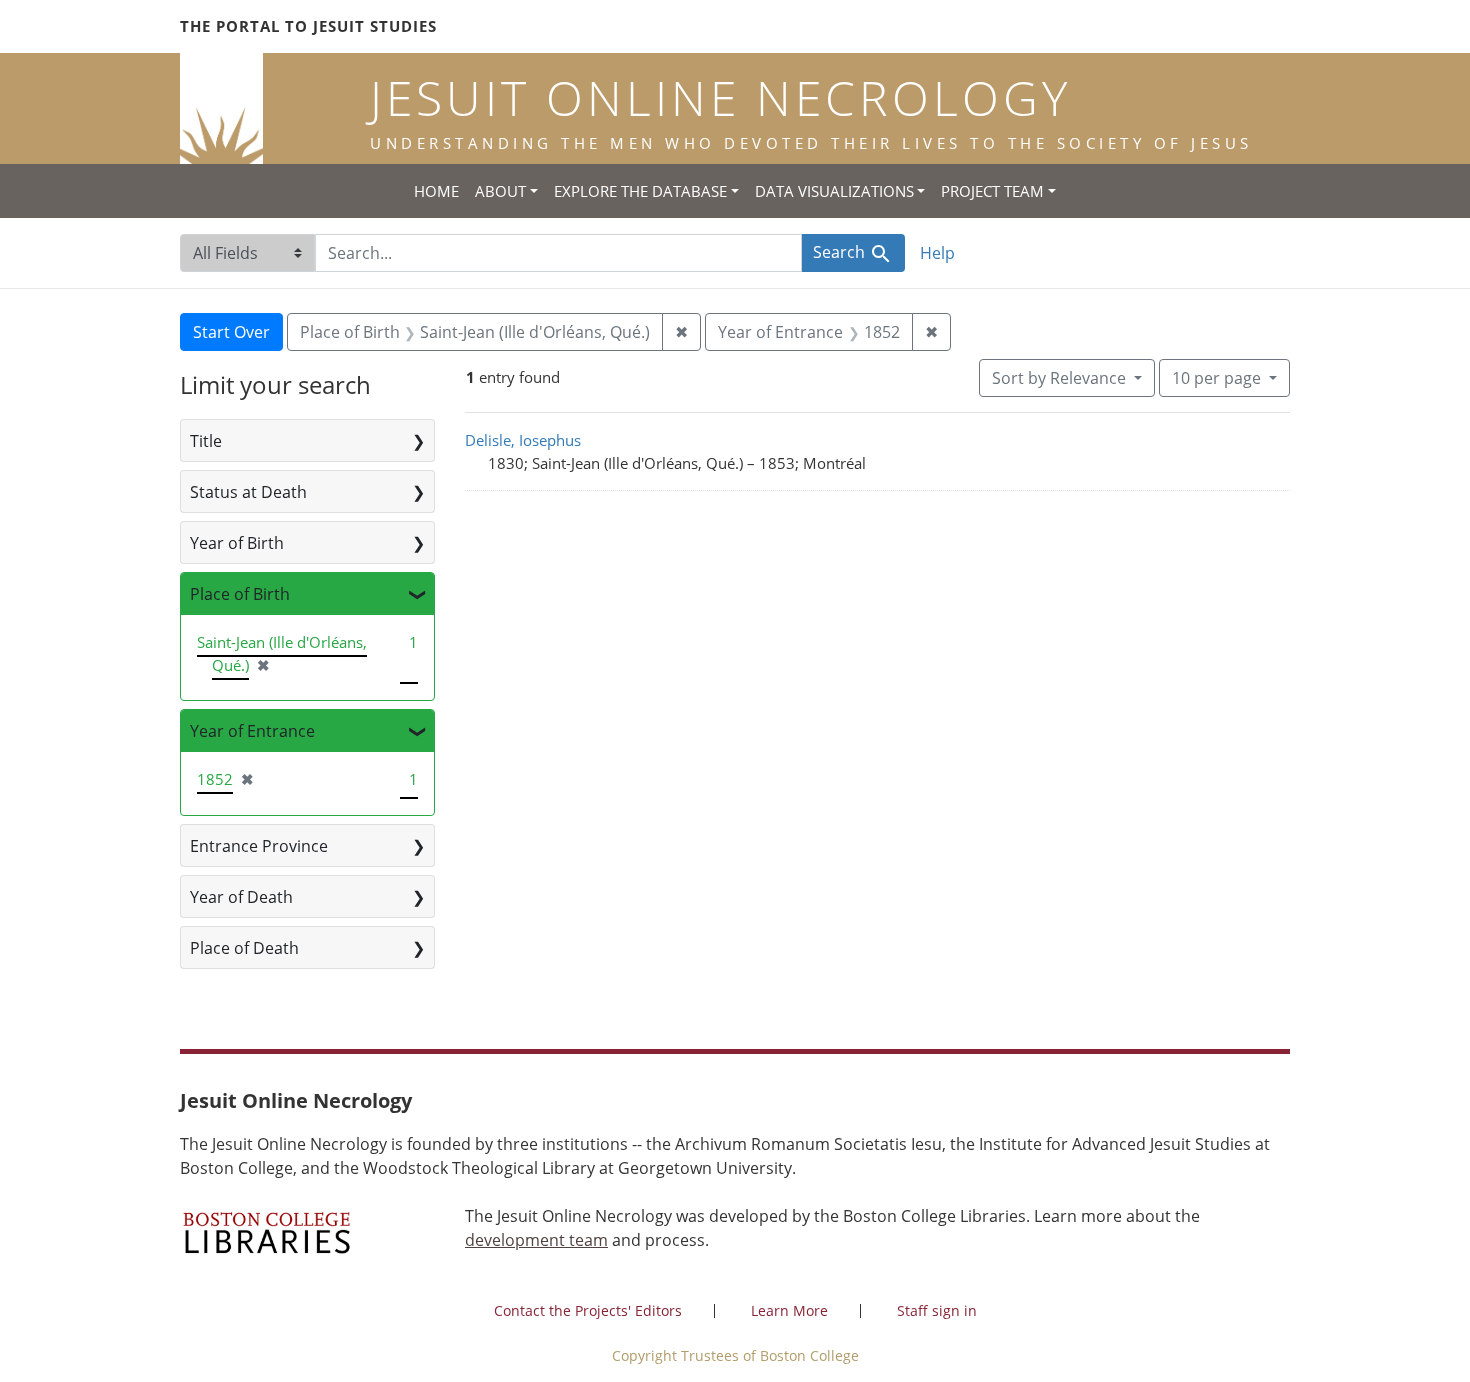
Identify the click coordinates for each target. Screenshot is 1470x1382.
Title (206, 441)
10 (1216, 377)
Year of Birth (237, 543)
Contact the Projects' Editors (588, 1310)
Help (937, 253)
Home (436, 191)
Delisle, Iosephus (523, 440)
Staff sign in (937, 1310)
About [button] (500, 191)
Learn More (789, 1310)
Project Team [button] (992, 191)
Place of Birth (240, 594)
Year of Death (241, 897)
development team (536, 1240)
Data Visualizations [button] (834, 191)
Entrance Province (259, 846)
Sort (1059, 378)
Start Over (231, 332)
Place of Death (244, 948)
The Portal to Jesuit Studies (308, 26)
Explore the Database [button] (640, 191)
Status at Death (248, 492)
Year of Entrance (252, 731)
